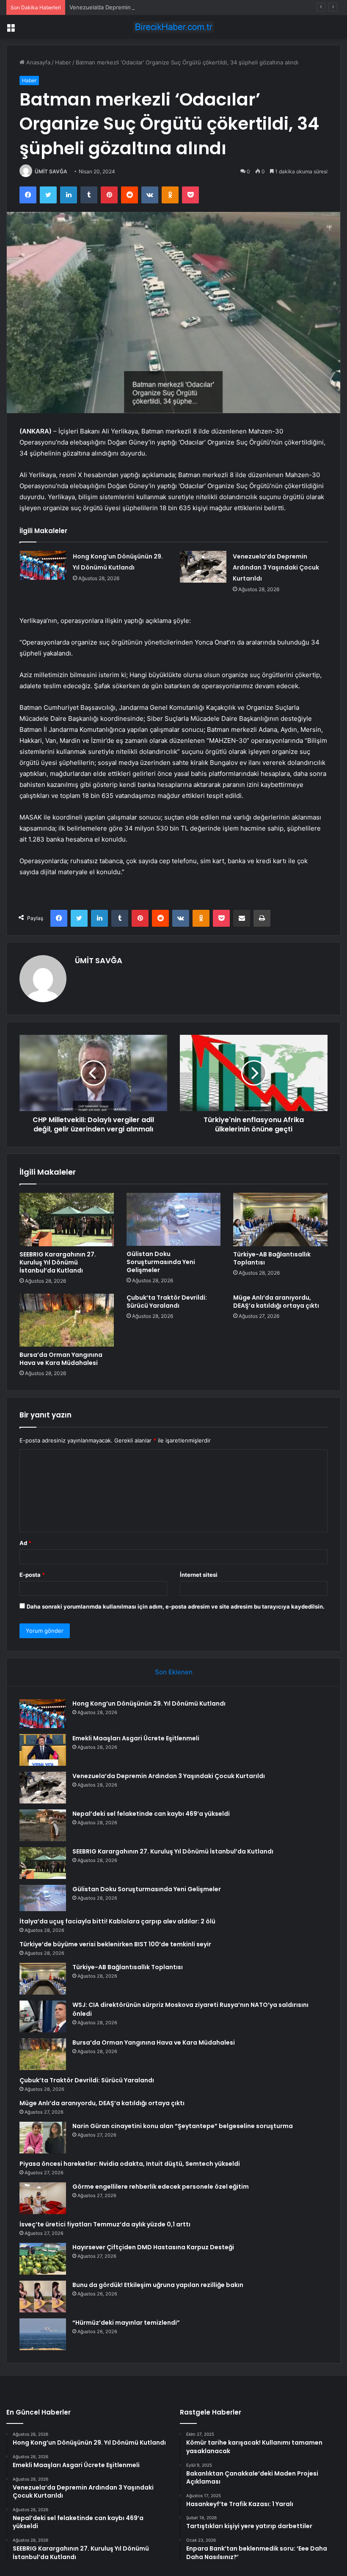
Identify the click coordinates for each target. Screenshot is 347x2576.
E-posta (32, 1575)
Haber (63, 62)
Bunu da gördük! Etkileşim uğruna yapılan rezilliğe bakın (158, 2285)
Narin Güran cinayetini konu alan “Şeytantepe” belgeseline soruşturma (183, 2126)
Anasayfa (37, 62)
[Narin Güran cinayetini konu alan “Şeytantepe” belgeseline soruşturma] (43, 2138)
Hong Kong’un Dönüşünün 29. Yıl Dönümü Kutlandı (149, 1703)
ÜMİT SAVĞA (51, 171)
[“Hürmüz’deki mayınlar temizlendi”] (43, 2334)
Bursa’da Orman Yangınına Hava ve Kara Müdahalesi (61, 1359)
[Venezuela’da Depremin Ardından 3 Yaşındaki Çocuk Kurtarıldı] (203, 567)
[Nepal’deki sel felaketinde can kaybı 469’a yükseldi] (43, 1825)
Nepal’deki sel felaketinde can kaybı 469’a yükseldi (151, 1814)
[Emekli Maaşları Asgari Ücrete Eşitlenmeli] (43, 1750)
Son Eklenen (174, 1672)
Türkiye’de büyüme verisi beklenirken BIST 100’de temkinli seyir (115, 1944)
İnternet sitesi (199, 1575)
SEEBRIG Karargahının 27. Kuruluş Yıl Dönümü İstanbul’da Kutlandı (58, 1262)
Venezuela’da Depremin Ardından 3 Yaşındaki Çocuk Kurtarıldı (150, 7)
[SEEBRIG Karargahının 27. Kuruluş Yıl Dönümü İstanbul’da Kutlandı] (67, 1220)
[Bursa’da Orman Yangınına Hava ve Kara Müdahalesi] (67, 1320)
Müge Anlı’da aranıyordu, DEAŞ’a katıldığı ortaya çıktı (276, 1302)
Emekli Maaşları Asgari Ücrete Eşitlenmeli (136, 1738)
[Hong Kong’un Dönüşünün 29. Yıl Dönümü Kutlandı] (43, 565)
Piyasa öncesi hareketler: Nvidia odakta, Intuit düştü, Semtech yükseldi (130, 2164)
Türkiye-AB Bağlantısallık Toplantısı (272, 1258)
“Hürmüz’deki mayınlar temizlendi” (126, 2323)
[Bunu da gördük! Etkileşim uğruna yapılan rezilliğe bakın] (43, 2297)
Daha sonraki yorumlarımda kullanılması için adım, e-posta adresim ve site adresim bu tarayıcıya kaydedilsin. (176, 1606)
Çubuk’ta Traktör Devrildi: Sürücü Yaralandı (167, 1302)
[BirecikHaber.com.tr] (173, 27)
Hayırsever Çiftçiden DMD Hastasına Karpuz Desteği (153, 2247)
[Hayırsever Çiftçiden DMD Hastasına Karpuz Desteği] (43, 2259)
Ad (25, 1543)
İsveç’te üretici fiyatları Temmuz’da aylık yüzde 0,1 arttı (105, 2224)
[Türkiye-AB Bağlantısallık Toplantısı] (280, 1220)
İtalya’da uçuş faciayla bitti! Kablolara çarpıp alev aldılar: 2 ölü (117, 1921)
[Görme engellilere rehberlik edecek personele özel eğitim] (43, 2198)
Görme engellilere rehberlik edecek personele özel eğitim (161, 2187)
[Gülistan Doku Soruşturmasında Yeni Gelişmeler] (174, 1219)
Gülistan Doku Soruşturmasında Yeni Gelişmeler (161, 1262)
